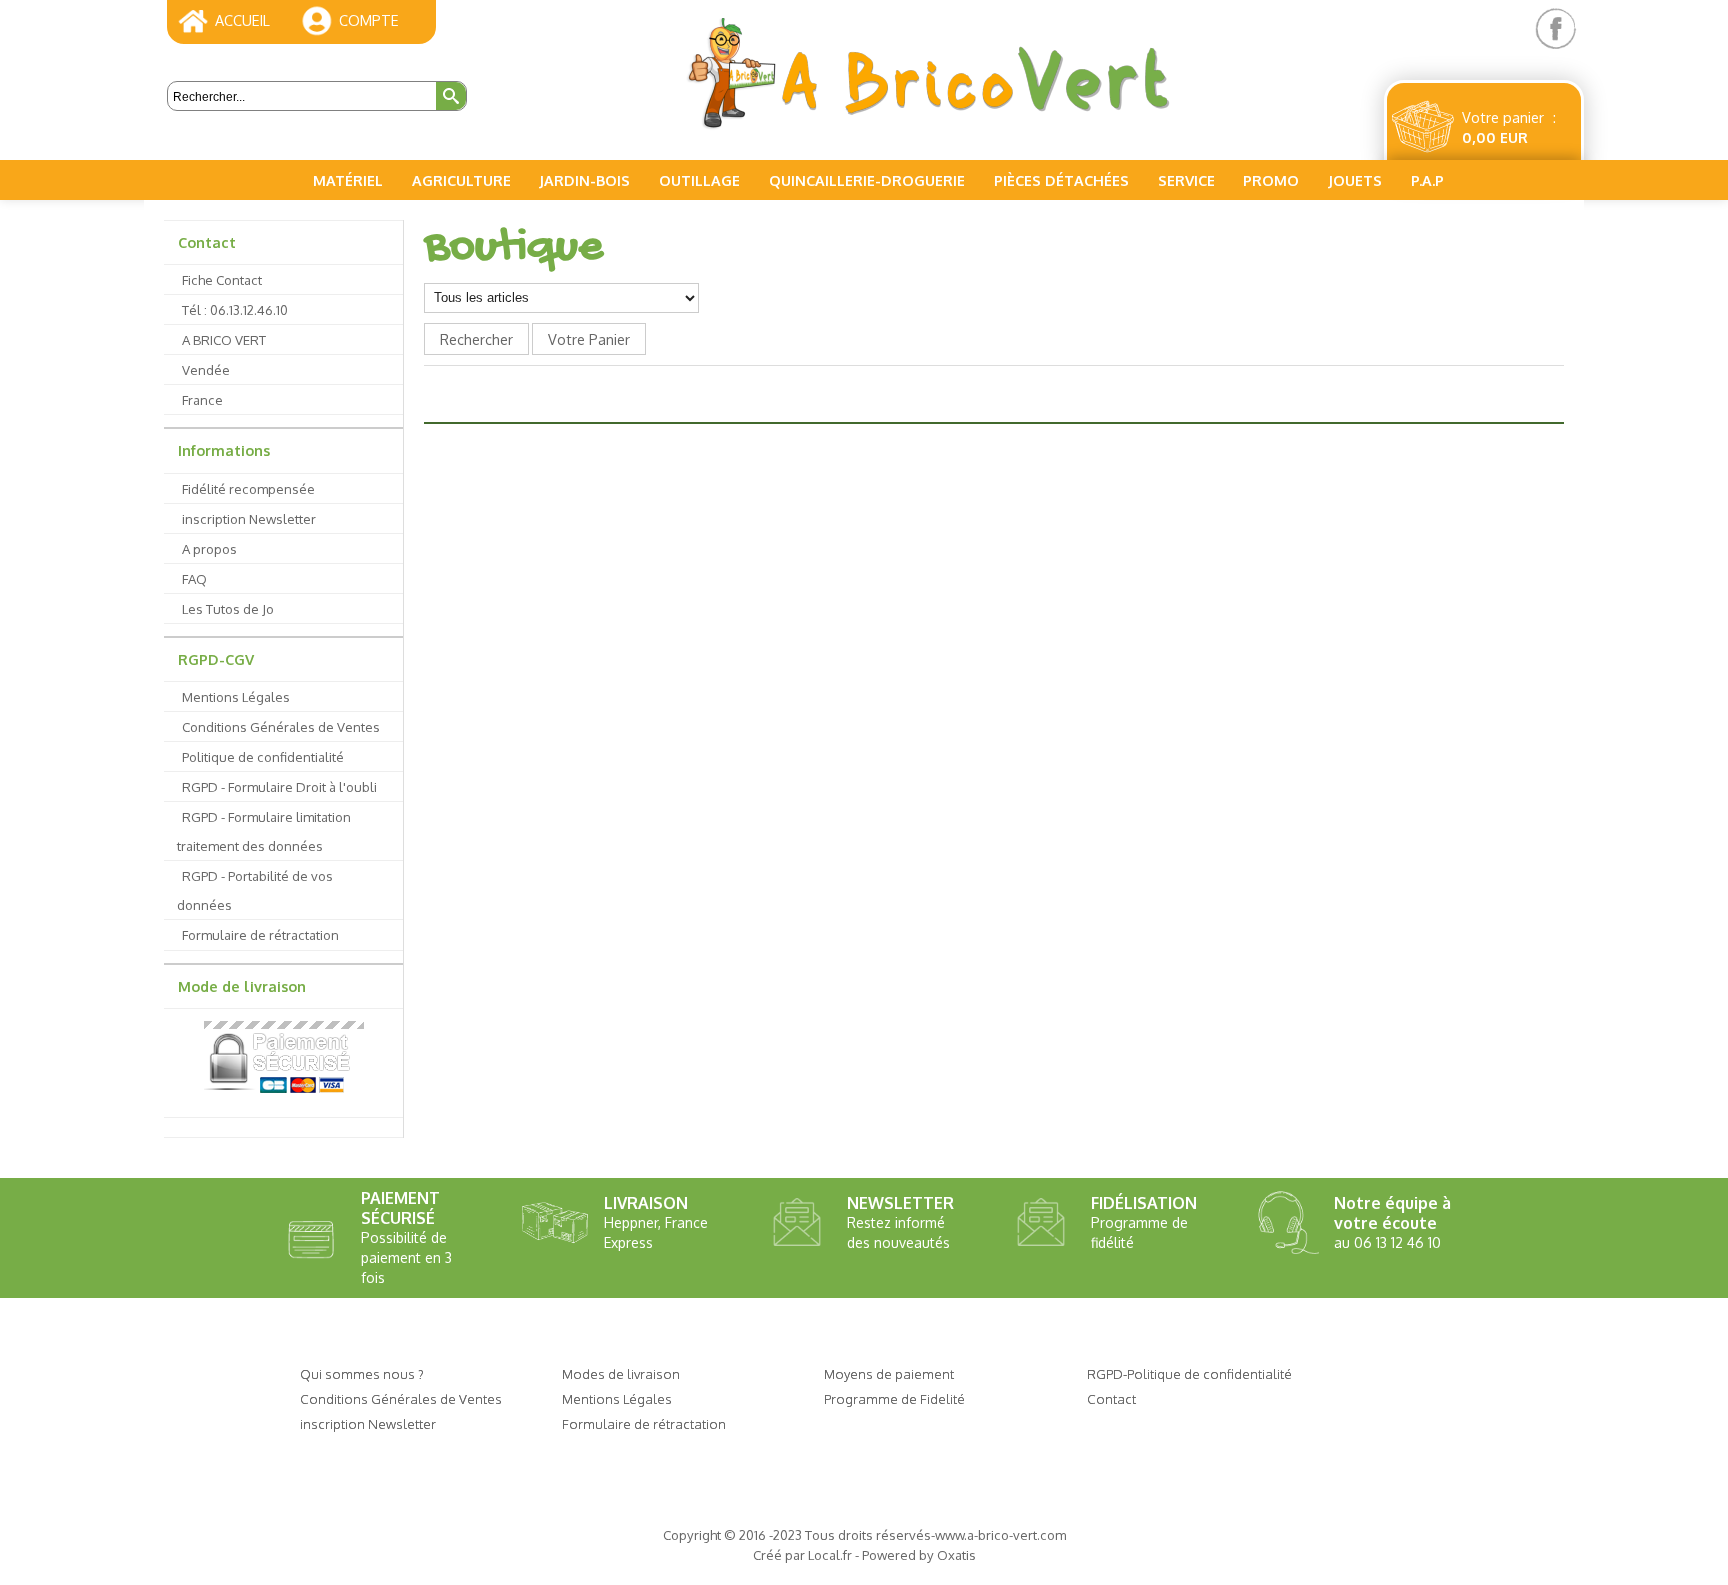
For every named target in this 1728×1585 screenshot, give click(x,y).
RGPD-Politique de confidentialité (1189, 1373)
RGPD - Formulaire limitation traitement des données (264, 831)
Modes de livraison (621, 1373)
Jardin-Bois (584, 180)
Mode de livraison (242, 986)
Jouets (1355, 180)
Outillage (699, 180)
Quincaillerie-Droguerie (867, 180)
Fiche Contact (222, 279)
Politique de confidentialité (263, 756)
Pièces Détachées (1061, 180)
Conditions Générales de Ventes (281, 726)
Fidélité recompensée (248, 488)
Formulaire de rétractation (260, 934)
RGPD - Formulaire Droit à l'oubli (279, 786)
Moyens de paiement (889, 1373)
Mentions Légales (236, 696)
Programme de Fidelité (894, 1398)
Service (1186, 180)
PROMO (1271, 180)
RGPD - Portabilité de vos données (255, 890)
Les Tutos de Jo (228, 608)
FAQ (194, 578)
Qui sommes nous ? (362, 1373)
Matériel (348, 180)
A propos (209, 548)
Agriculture (461, 180)
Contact (207, 242)
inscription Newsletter (249, 518)
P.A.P (1427, 180)
